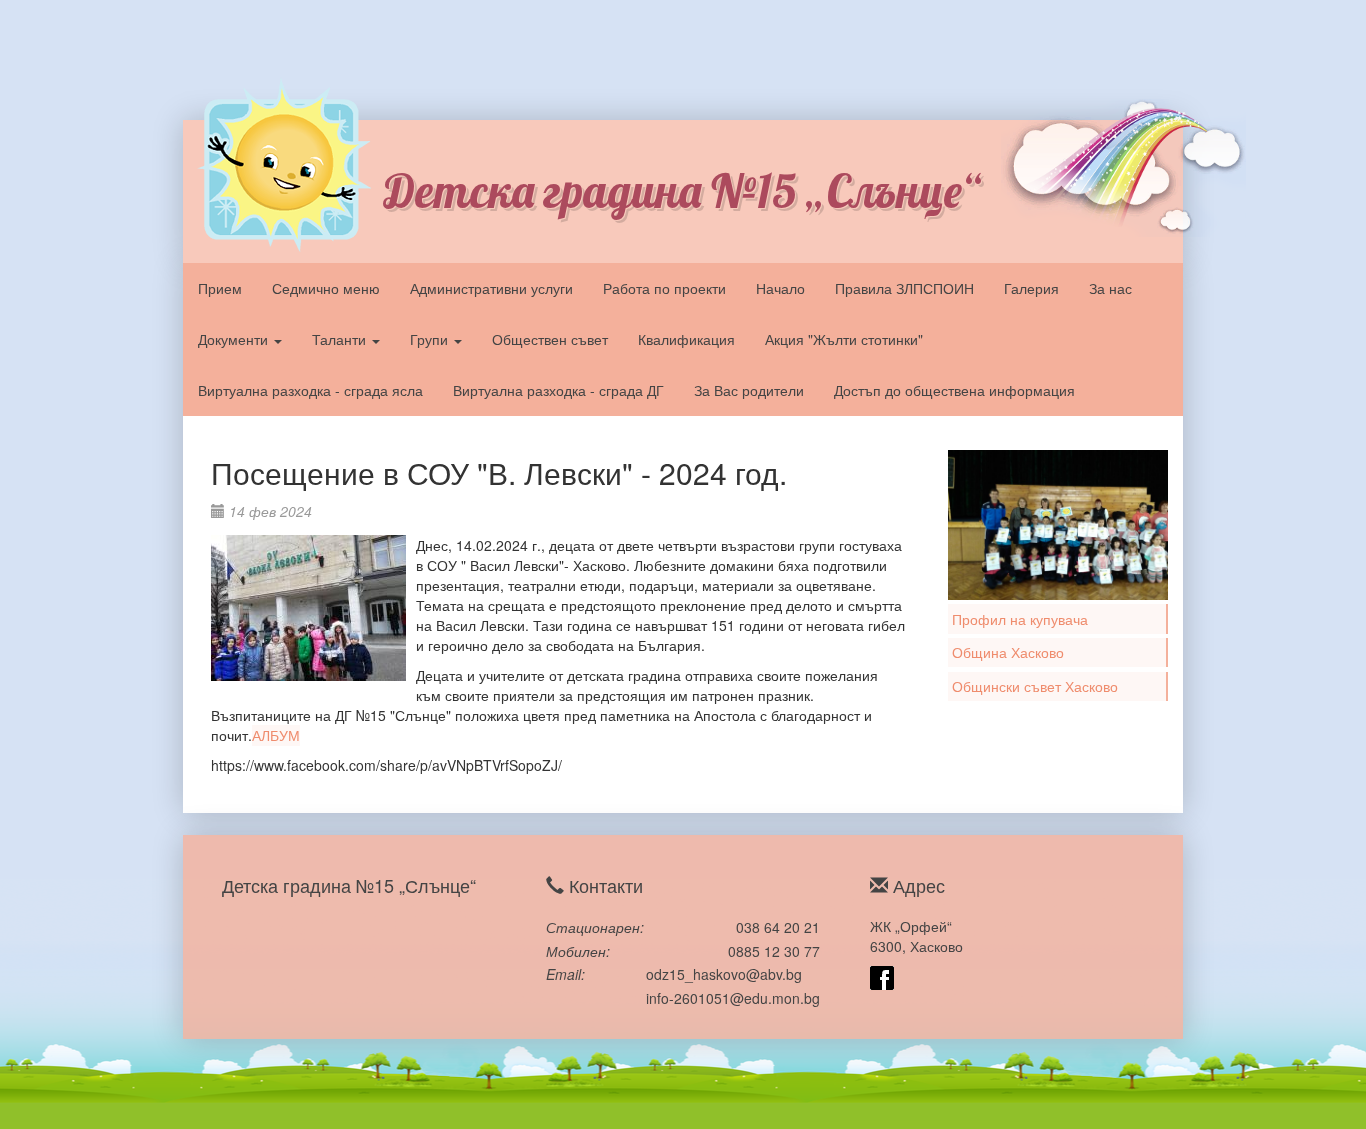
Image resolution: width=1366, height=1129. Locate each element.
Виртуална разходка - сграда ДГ (558, 390)
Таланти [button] (341, 339)
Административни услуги (491, 288)
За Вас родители (749, 390)
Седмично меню (326, 288)
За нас (1110, 288)
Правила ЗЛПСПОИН (904, 288)
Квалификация (686, 339)
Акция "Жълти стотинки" (844, 339)
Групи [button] (431, 339)
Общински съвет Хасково (1035, 686)
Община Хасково (1008, 652)
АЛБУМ (276, 735)
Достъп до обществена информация (954, 390)
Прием (220, 288)
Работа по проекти (664, 288)
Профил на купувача (1020, 619)
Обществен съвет (550, 339)
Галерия (1031, 288)
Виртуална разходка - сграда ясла (310, 390)
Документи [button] (235, 339)
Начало (780, 288)
